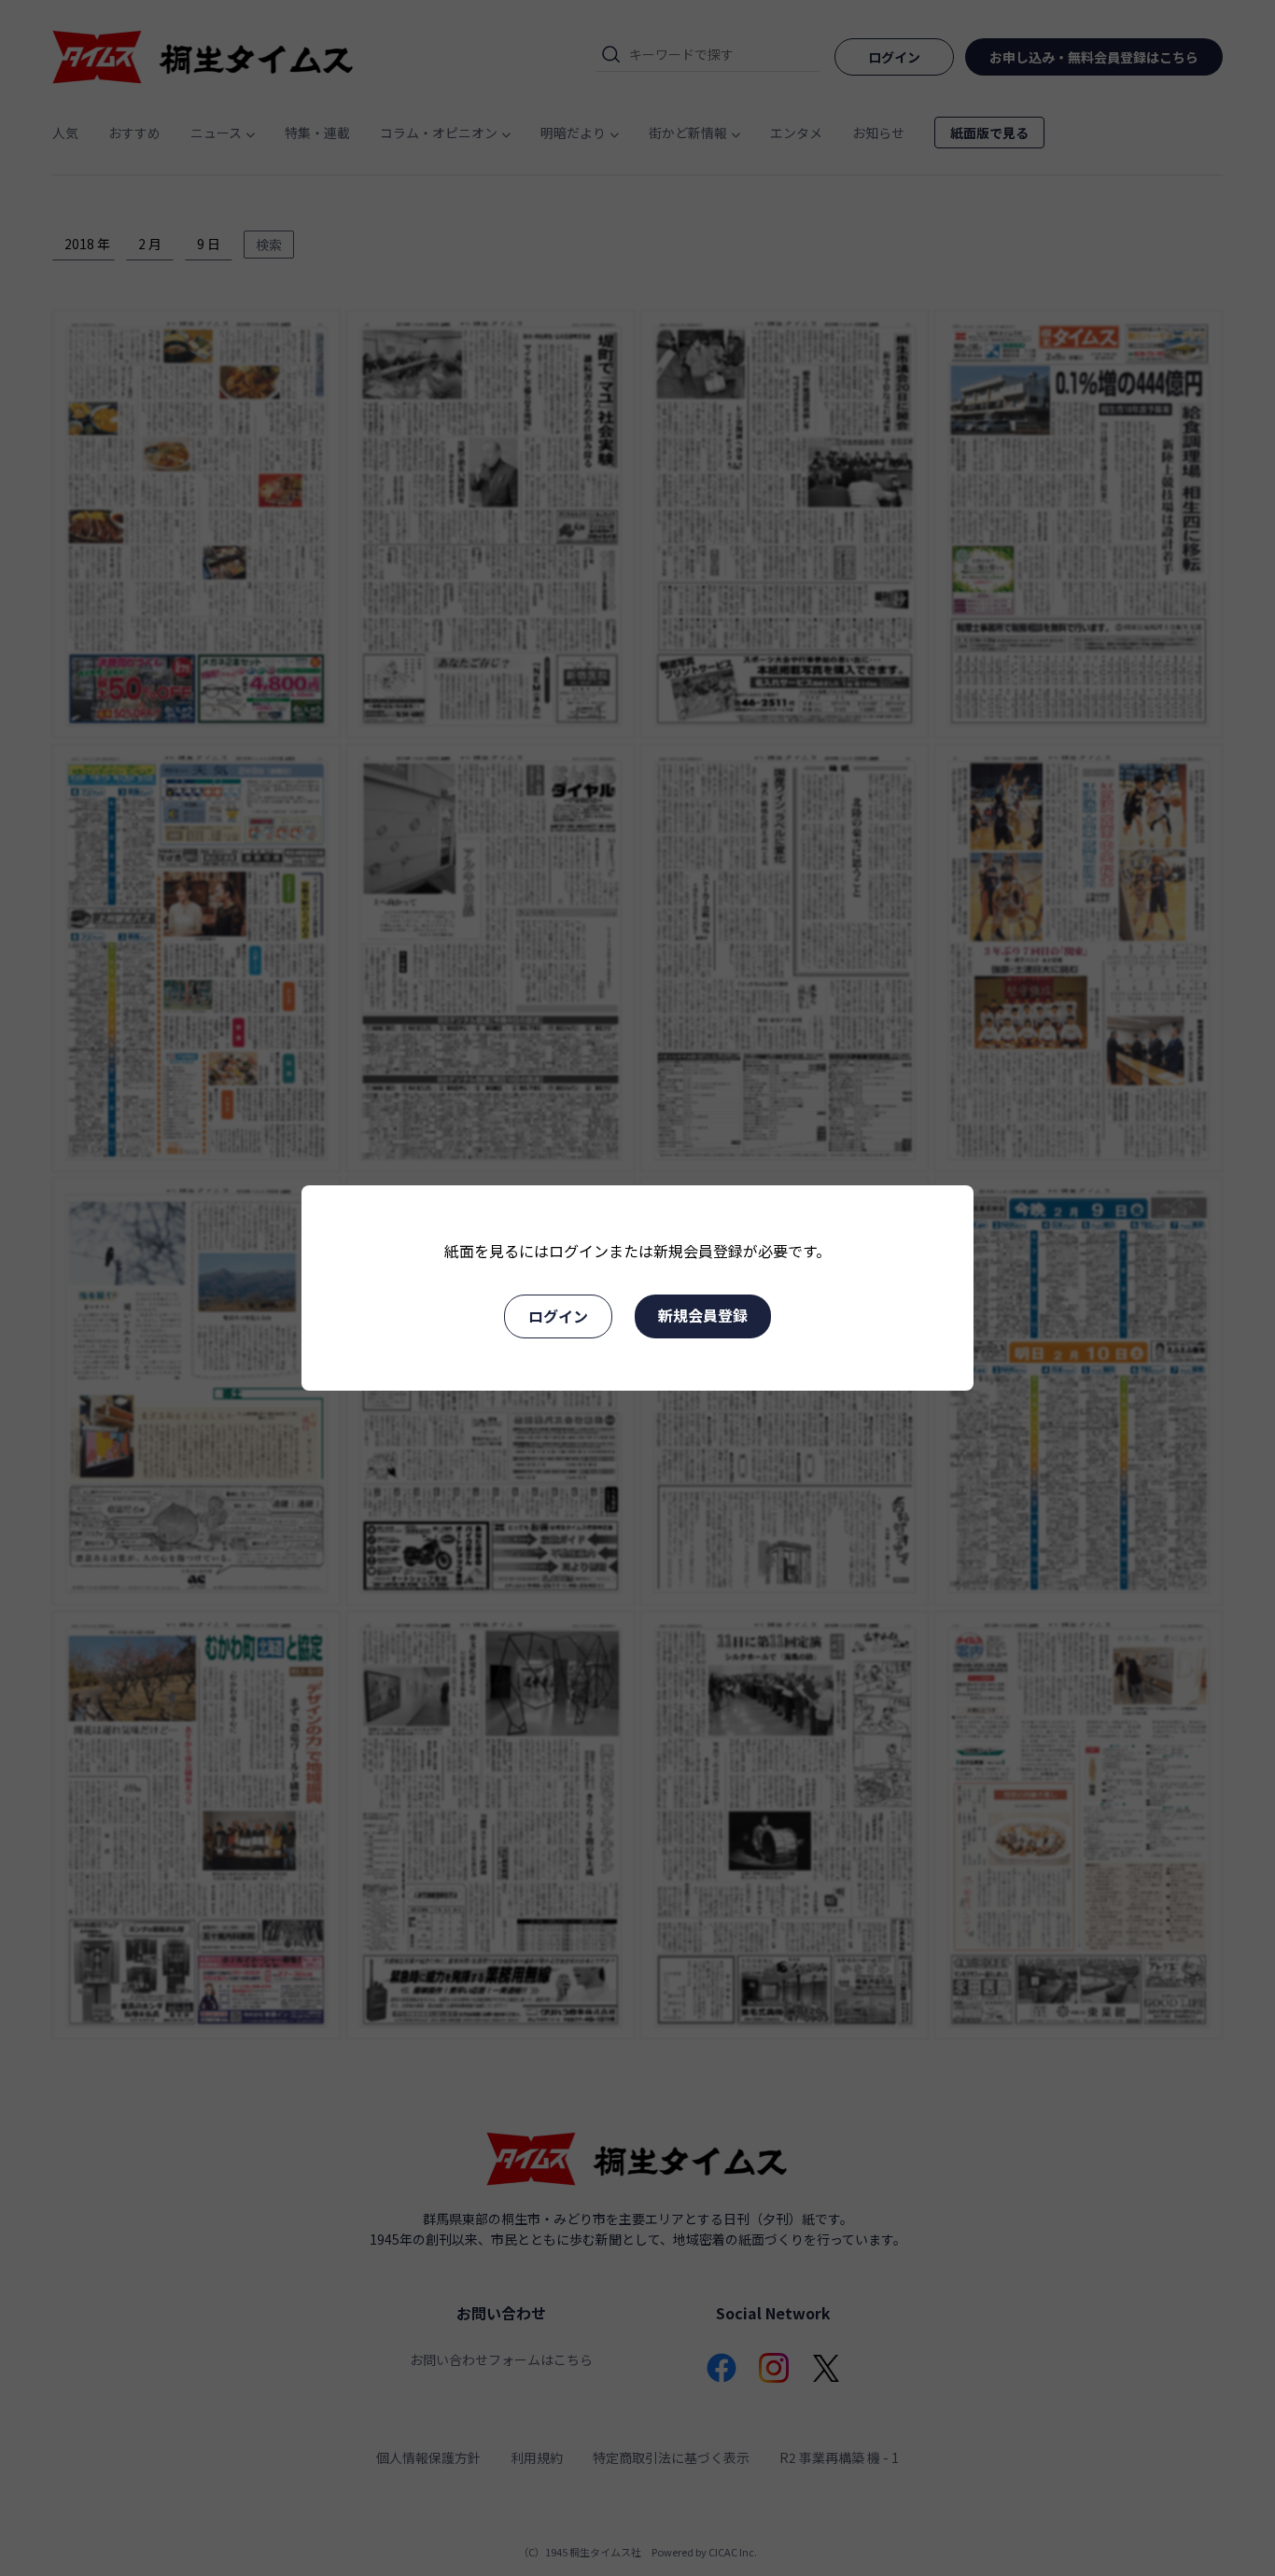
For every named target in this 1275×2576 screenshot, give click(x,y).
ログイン (558, 1316)
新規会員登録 (703, 1315)
